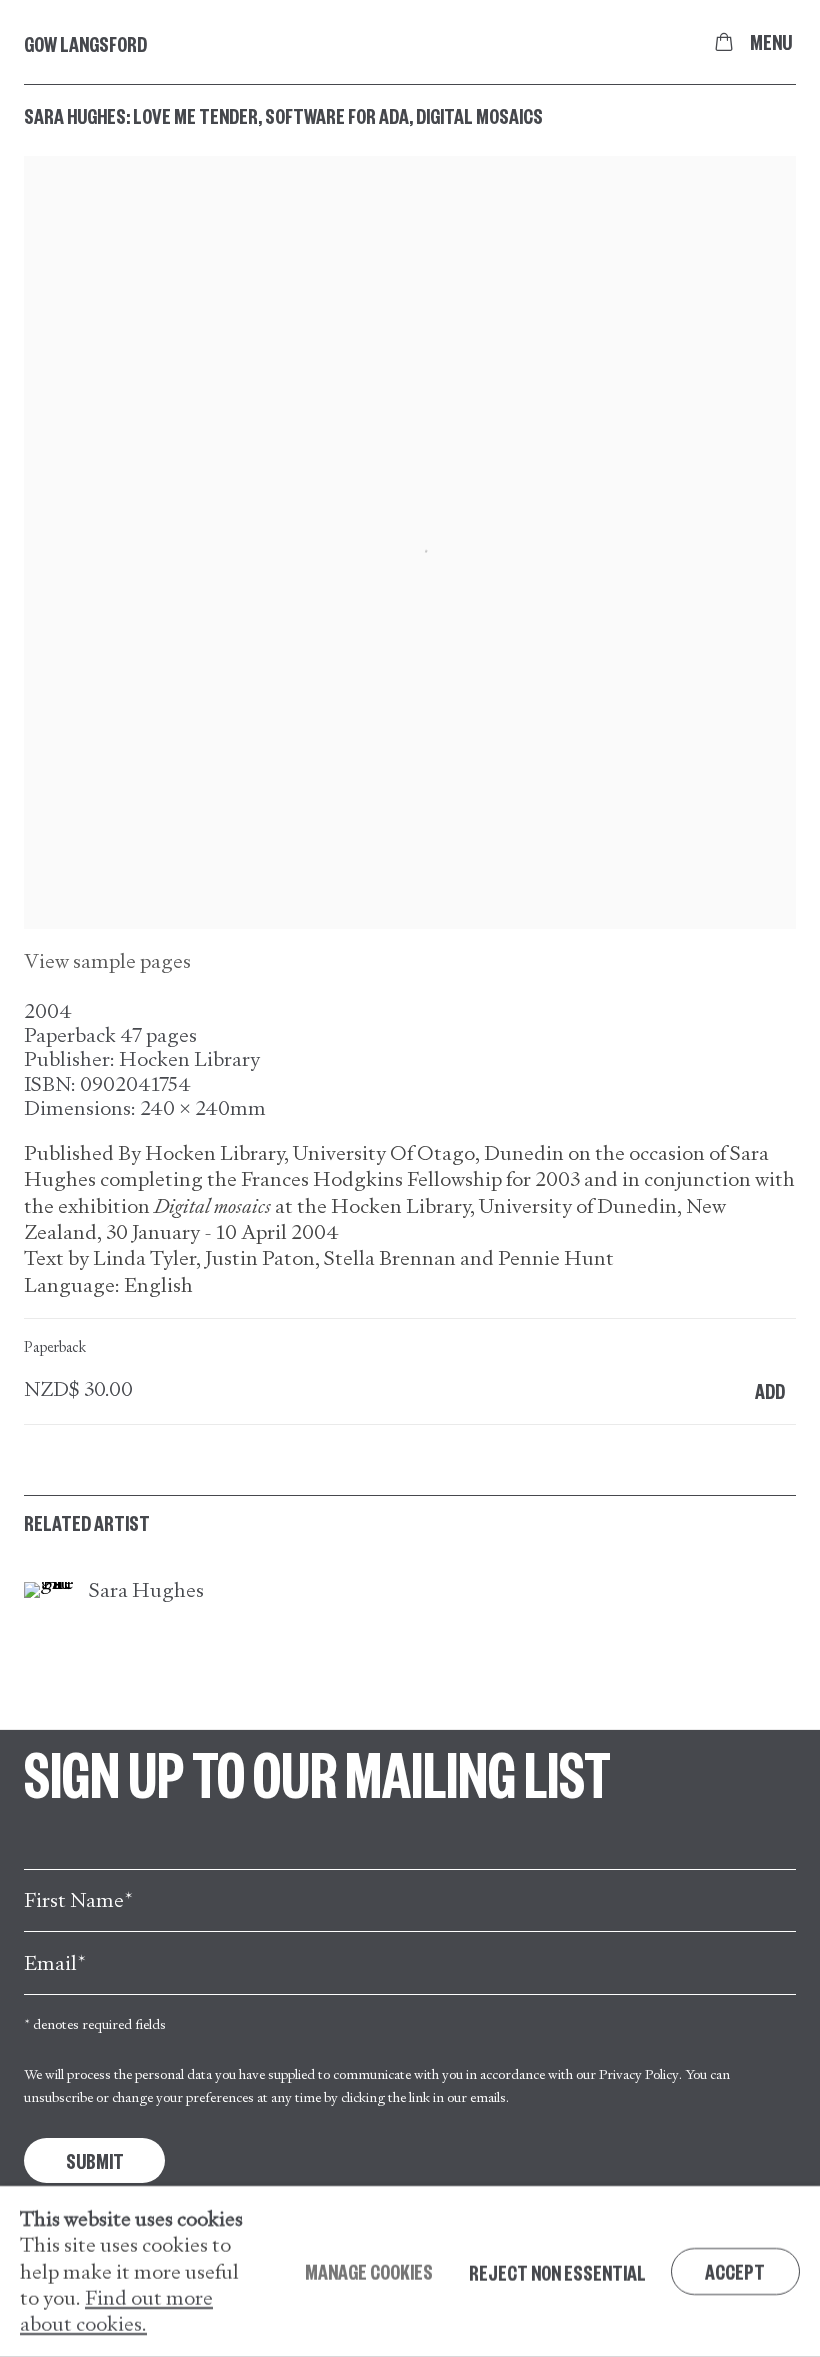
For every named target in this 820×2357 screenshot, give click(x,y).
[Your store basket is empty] (724, 42)
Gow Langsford (85, 44)
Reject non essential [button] (557, 2271)
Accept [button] (735, 2270)
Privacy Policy (639, 2074)
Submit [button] (95, 2160)
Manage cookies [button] (369, 2271)
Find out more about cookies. (116, 2310)
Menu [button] (771, 42)
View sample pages (107, 961)
